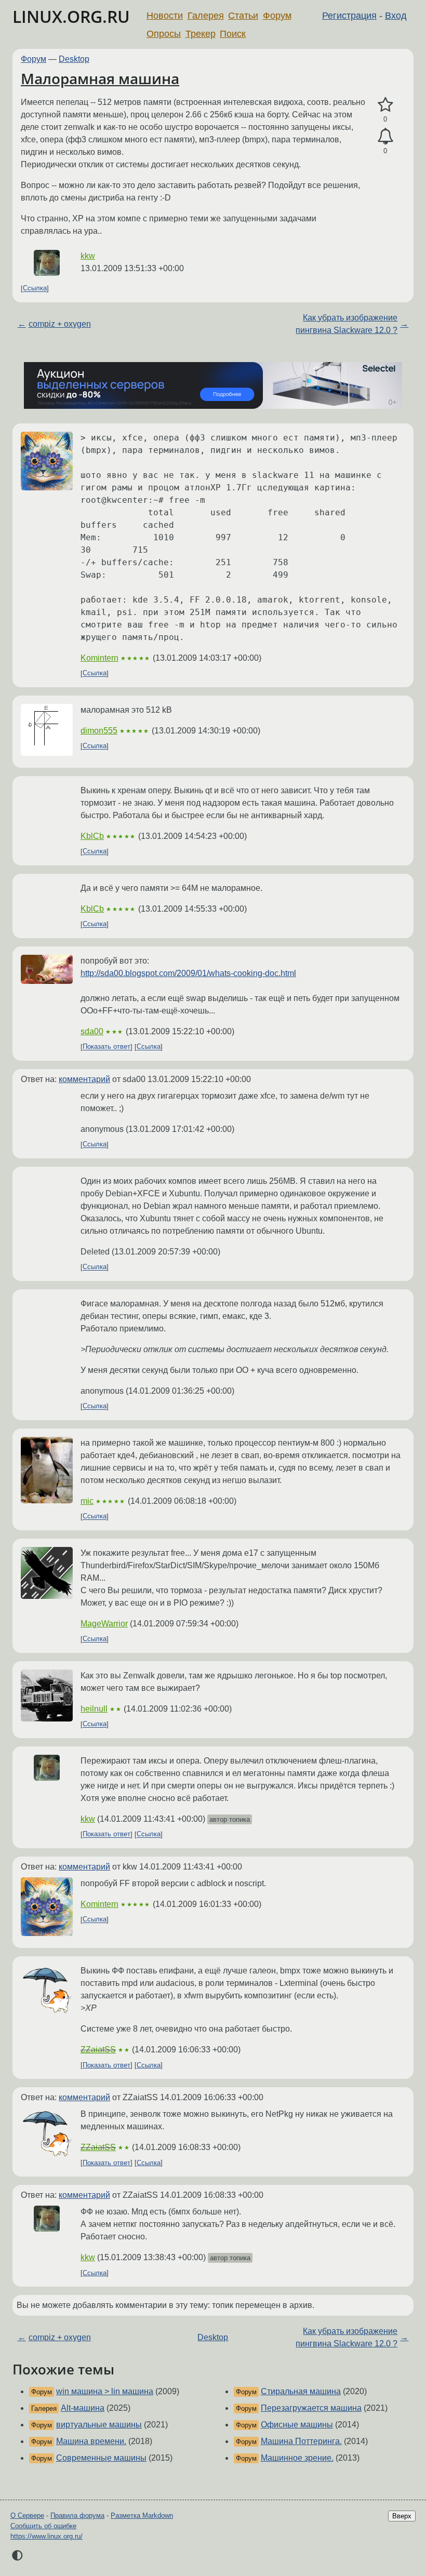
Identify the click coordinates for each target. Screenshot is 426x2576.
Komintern (99, 658)
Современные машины (101, 2458)
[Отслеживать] (385, 137)
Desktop (74, 59)
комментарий (84, 1079)
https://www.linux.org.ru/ (46, 2536)
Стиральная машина (301, 2391)
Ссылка (35, 289)
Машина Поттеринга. (301, 2441)
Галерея (206, 16)
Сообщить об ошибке (43, 2526)
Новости (165, 16)
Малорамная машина (100, 78)
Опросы (164, 34)
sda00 (92, 1031)
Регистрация (349, 16)
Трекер (201, 34)
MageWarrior (104, 1624)
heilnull (94, 1709)
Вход (396, 16)
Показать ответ (106, 1047)
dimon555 (99, 731)
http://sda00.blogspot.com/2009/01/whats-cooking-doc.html (188, 973)
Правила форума (77, 2515)
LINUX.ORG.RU (71, 16)
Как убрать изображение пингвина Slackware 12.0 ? (347, 324)
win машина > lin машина (105, 2391)
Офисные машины (297, 2425)
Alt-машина (83, 2408)
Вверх (402, 2516)
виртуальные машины (99, 2425)
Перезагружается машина (311, 2408)
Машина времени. (91, 2441)
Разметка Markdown (142, 2515)
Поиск (233, 34)
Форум (277, 16)
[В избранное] (385, 105)
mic (87, 1501)
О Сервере (27, 2515)
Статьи (243, 16)
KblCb (92, 836)
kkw (88, 256)
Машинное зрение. (297, 2458)
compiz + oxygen (60, 324)
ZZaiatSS (98, 2050)
